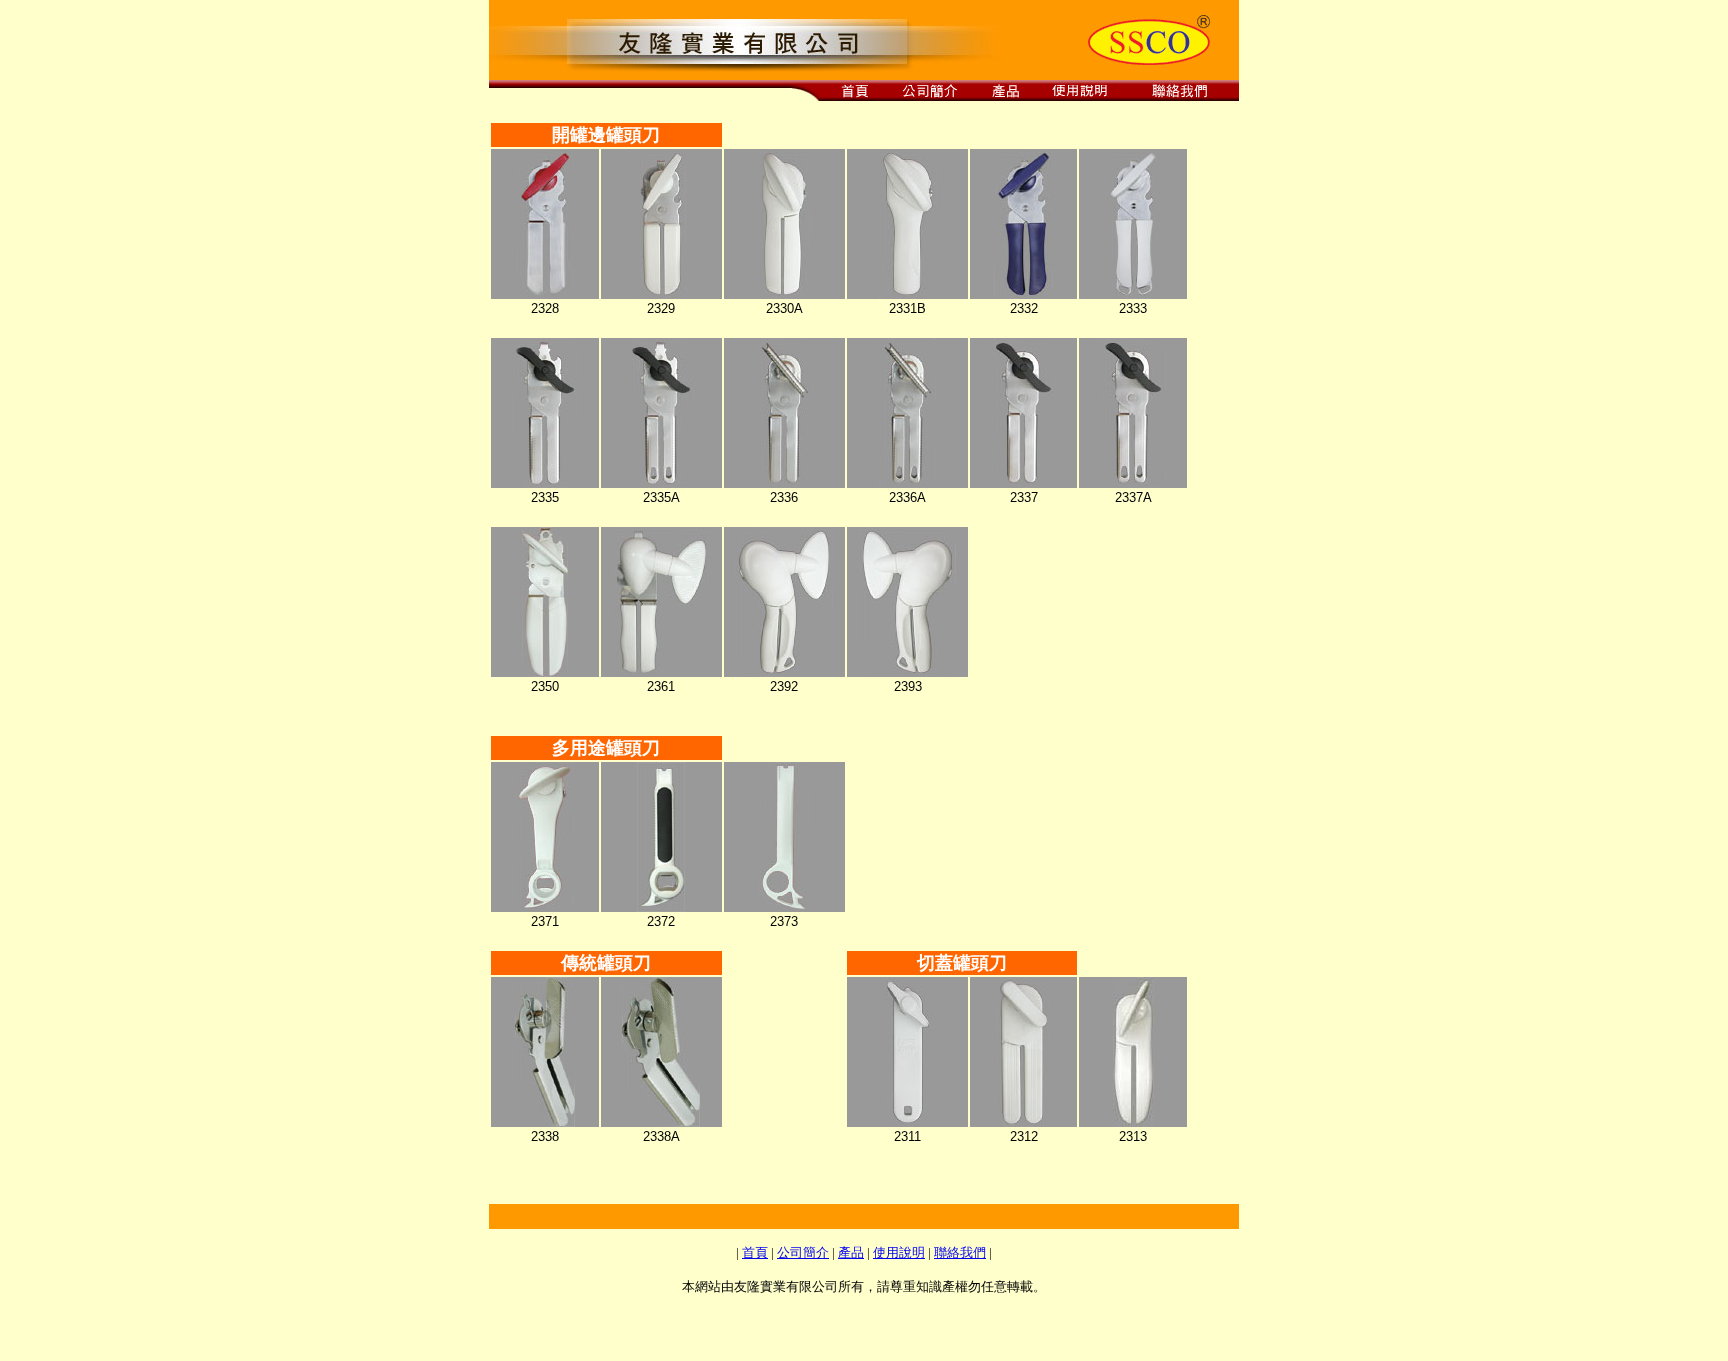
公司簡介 (803, 1252)
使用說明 (899, 1252)
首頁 (755, 1252)
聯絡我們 (960, 1252)
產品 (851, 1252)
